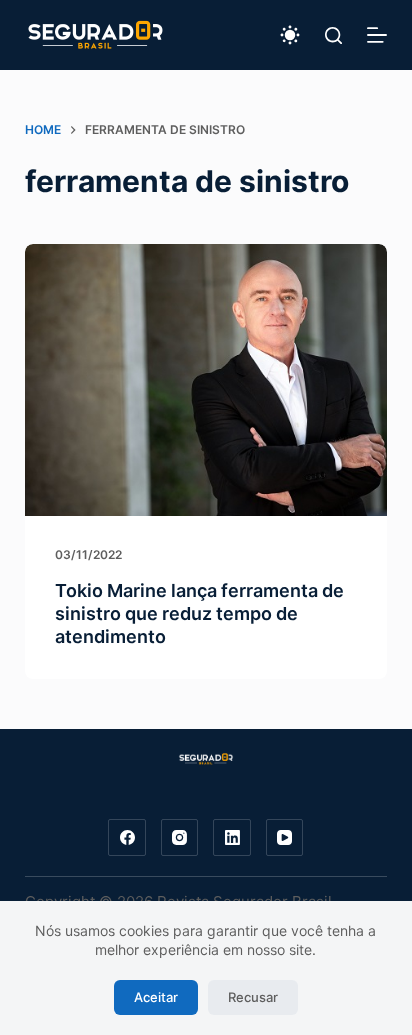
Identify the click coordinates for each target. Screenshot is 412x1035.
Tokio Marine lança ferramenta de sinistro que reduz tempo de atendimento (199, 614)
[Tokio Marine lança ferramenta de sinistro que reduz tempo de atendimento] (206, 380)
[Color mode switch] (290, 35)
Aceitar (156, 997)
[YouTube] (285, 838)
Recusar (253, 997)
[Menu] (377, 35)
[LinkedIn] (232, 838)
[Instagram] (180, 838)
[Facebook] (127, 838)
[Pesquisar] (333, 35)
